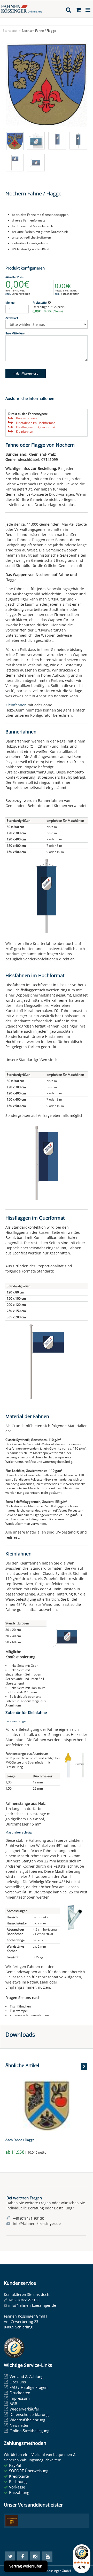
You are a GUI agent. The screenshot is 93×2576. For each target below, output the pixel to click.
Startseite (10, 31)
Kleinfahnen (25, 432)
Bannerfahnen (26, 418)
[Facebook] (22, 2557)
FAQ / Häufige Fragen (29, 2387)
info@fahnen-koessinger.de (32, 2305)
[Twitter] (10, 2557)
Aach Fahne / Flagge (20, 2140)
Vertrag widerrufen (26, 2566)
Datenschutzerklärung (29, 2414)
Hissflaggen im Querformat (36, 427)
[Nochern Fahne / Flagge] (47, 85)
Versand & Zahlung (26, 2376)
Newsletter (19, 2425)
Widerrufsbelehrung (27, 2420)
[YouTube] (47, 2557)
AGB (13, 2404)
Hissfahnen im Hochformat (35, 423)
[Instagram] (35, 2557)
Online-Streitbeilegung (29, 2431)
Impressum (20, 2398)
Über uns (18, 2382)
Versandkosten (21, 294)
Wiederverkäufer (24, 2409)
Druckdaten (20, 2393)
